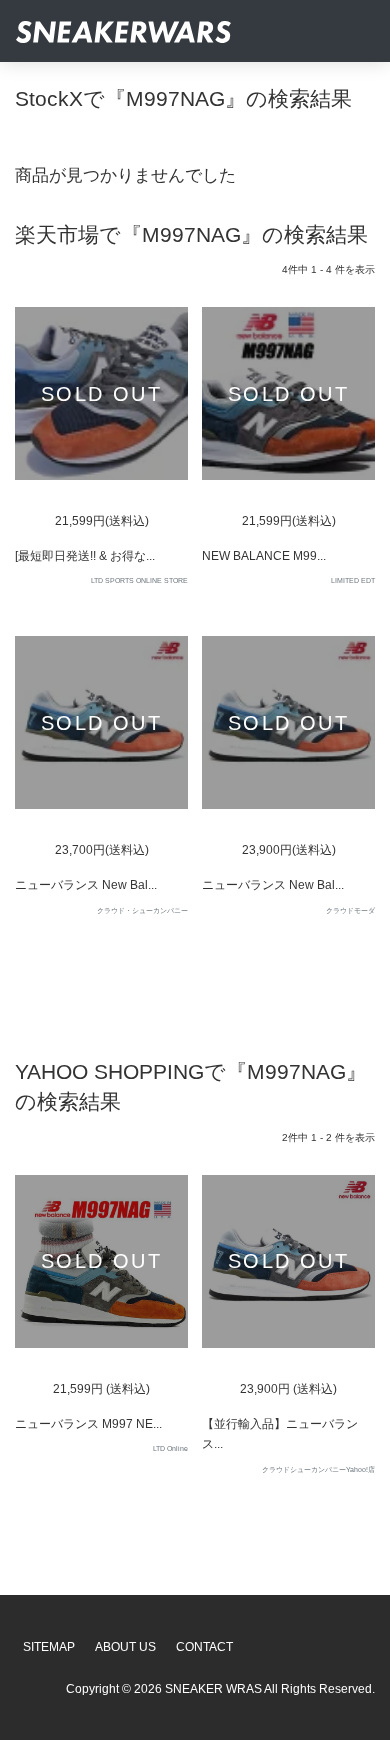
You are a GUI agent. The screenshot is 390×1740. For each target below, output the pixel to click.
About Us (125, 1647)
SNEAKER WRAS (213, 1689)
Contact (204, 1647)
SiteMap (49, 1647)
